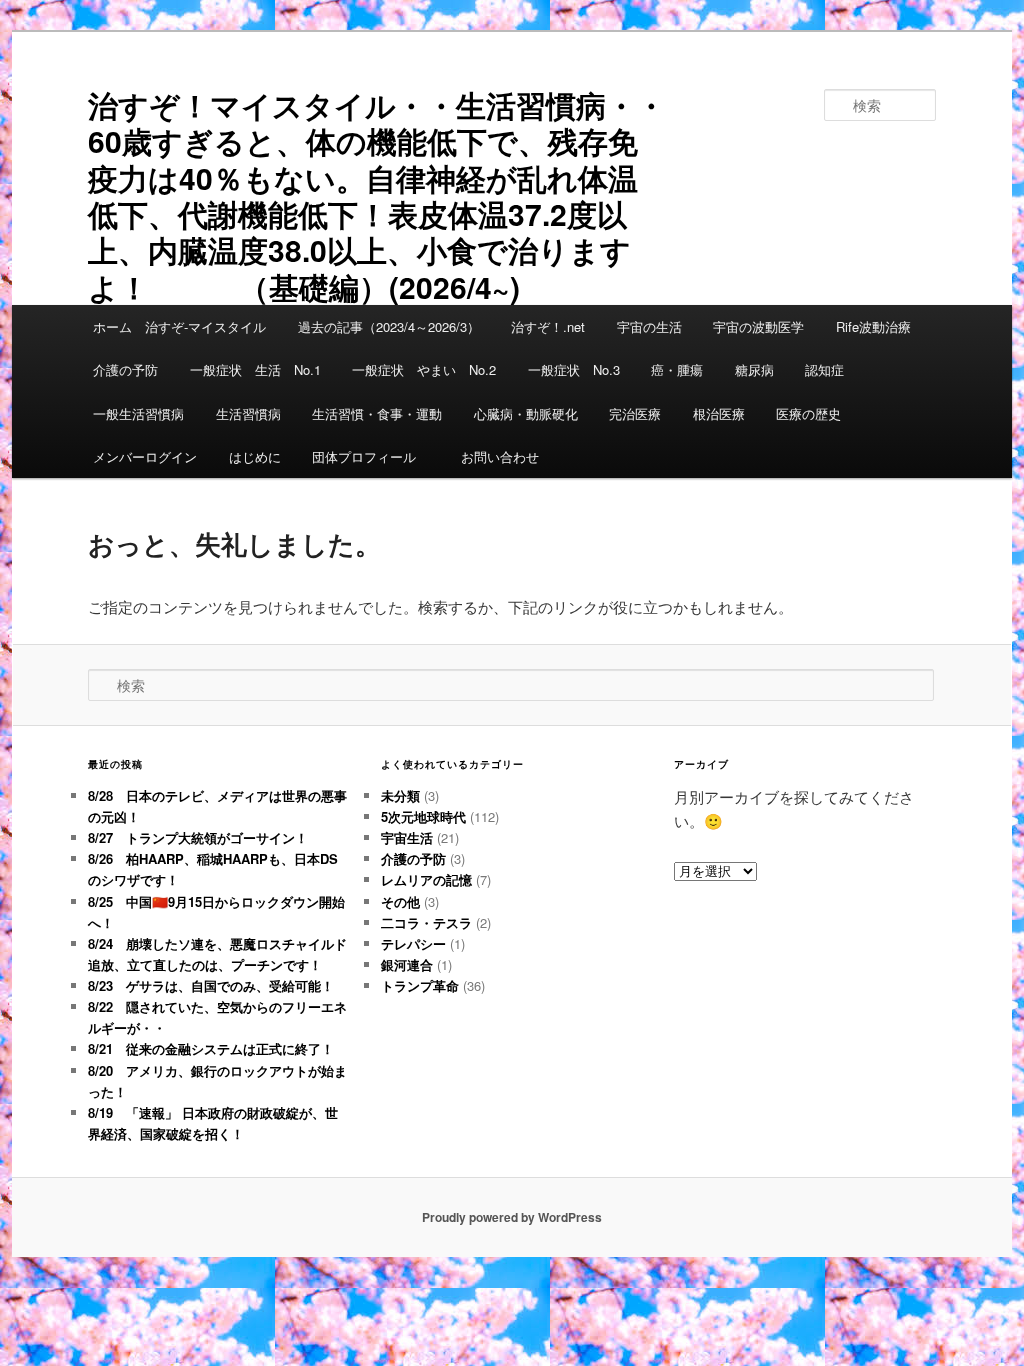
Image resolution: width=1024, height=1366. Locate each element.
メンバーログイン (145, 456)
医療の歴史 (808, 413)
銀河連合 (407, 964)
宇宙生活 (407, 837)
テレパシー (413, 943)
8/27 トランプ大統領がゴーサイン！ (198, 837)
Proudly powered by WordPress (512, 1217)
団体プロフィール (370, 456)
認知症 (824, 369)
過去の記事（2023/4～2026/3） (389, 326)
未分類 (400, 795)
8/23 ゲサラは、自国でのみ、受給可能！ (211, 985)
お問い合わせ (500, 456)
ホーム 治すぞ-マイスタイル (179, 326)
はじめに (255, 456)
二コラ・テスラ (426, 922)
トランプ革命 (420, 985)
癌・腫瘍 (677, 369)
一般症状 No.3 (574, 369)
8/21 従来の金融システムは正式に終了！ (211, 1048)
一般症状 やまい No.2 (424, 369)
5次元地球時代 (423, 816)
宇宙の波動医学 (758, 326)
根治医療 (719, 413)
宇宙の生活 (649, 326)
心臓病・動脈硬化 (526, 413)
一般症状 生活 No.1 (255, 369)
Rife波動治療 (873, 326)
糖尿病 (754, 369)
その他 (400, 901)
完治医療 (635, 413)
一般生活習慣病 (138, 413)
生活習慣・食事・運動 (377, 413)
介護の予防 (125, 369)
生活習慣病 (248, 413)
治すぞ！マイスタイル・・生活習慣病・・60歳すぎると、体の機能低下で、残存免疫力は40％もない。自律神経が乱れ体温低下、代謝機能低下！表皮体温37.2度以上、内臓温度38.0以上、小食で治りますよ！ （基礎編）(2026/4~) (377, 195)
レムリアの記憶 (426, 879)
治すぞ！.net (548, 326)
